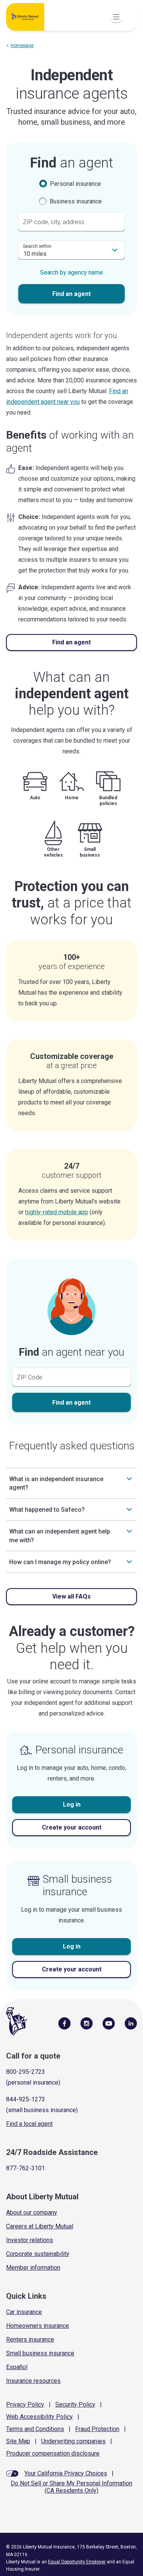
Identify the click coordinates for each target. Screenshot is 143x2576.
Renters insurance (30, 2339)
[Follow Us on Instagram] (87, 2023)
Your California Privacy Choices (66, 2473)
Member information (33, 2268)
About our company (32, 2213)
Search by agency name (71, 272)
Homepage (22, 46)
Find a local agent (29, 2124)
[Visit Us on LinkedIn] (131, 2023)
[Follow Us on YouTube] (109, 2023)
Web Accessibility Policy (39, 2417)
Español (17, 2367)
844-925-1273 (26, 2099)
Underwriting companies (73, 2441)
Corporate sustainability (38, 2254)
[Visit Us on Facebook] (64, 2023)
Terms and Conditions (35, 2429)
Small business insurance (40, 2353)
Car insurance (24, 2312)
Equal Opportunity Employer (77, 2562)
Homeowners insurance (38, 2326)
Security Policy (75, 2404)
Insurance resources (33, 2381)
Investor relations (30, 2240)
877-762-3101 (26, 2168)
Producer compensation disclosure (53, 2453)
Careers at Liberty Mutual (40, 2226)
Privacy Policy (25, 2404)
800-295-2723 (26, 2072)
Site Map (18, 2441)
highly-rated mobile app (57, 1212)
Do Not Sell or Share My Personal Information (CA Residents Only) (71, 2487)
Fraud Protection (97, 2429)
